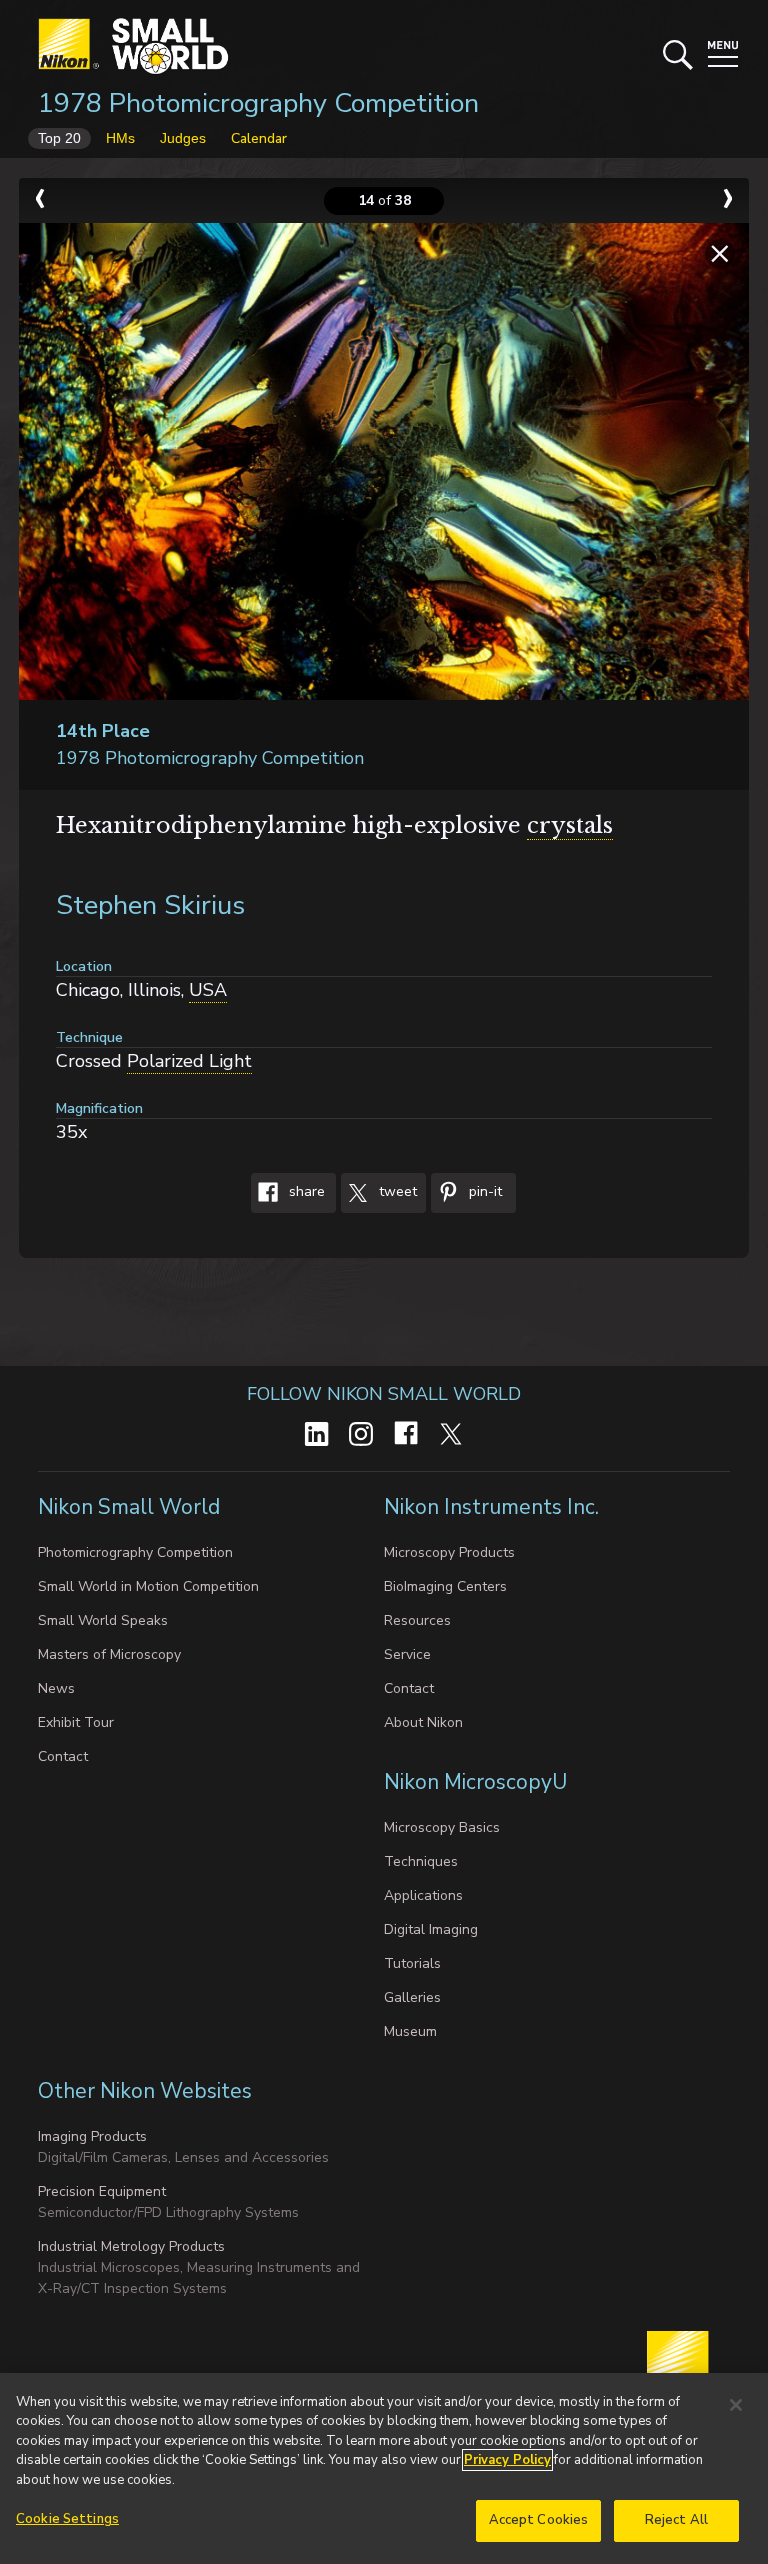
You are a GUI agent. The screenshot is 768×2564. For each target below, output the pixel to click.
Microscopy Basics (442, 1827)
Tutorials (412, 1963)
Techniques (421, 1861)
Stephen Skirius (150, 905)
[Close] (736, 2405)
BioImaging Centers (445, 1586)
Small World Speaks (103, 1620)
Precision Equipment (102, 2191)
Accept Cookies (539, 2520)
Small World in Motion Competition (148, 1586)
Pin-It (483, 1192)
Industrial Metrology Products (131, 2246)
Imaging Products (92, 2136)
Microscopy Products (449, 1552)
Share (305, 1192)
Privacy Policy (507, 2460)
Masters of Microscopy (109, 1654)
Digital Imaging (431, 1929)
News (56, 1688)
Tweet (396, 1192)
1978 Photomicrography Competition (258, 103)
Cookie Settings (67, 2519)
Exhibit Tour (76, 1722)
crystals (570, 825)
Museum (410, 2031)
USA (208, 990)
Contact (63, 1756)
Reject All (676, 2520)
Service (407, 1654)
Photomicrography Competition (135, 1552)
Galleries (412, 1997)
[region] (384, 2468)
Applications (423, 1895)
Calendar (259, 138)
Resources (417, 1620)
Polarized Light (189, 1061)
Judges (183, 138)
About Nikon (423, 1722)
